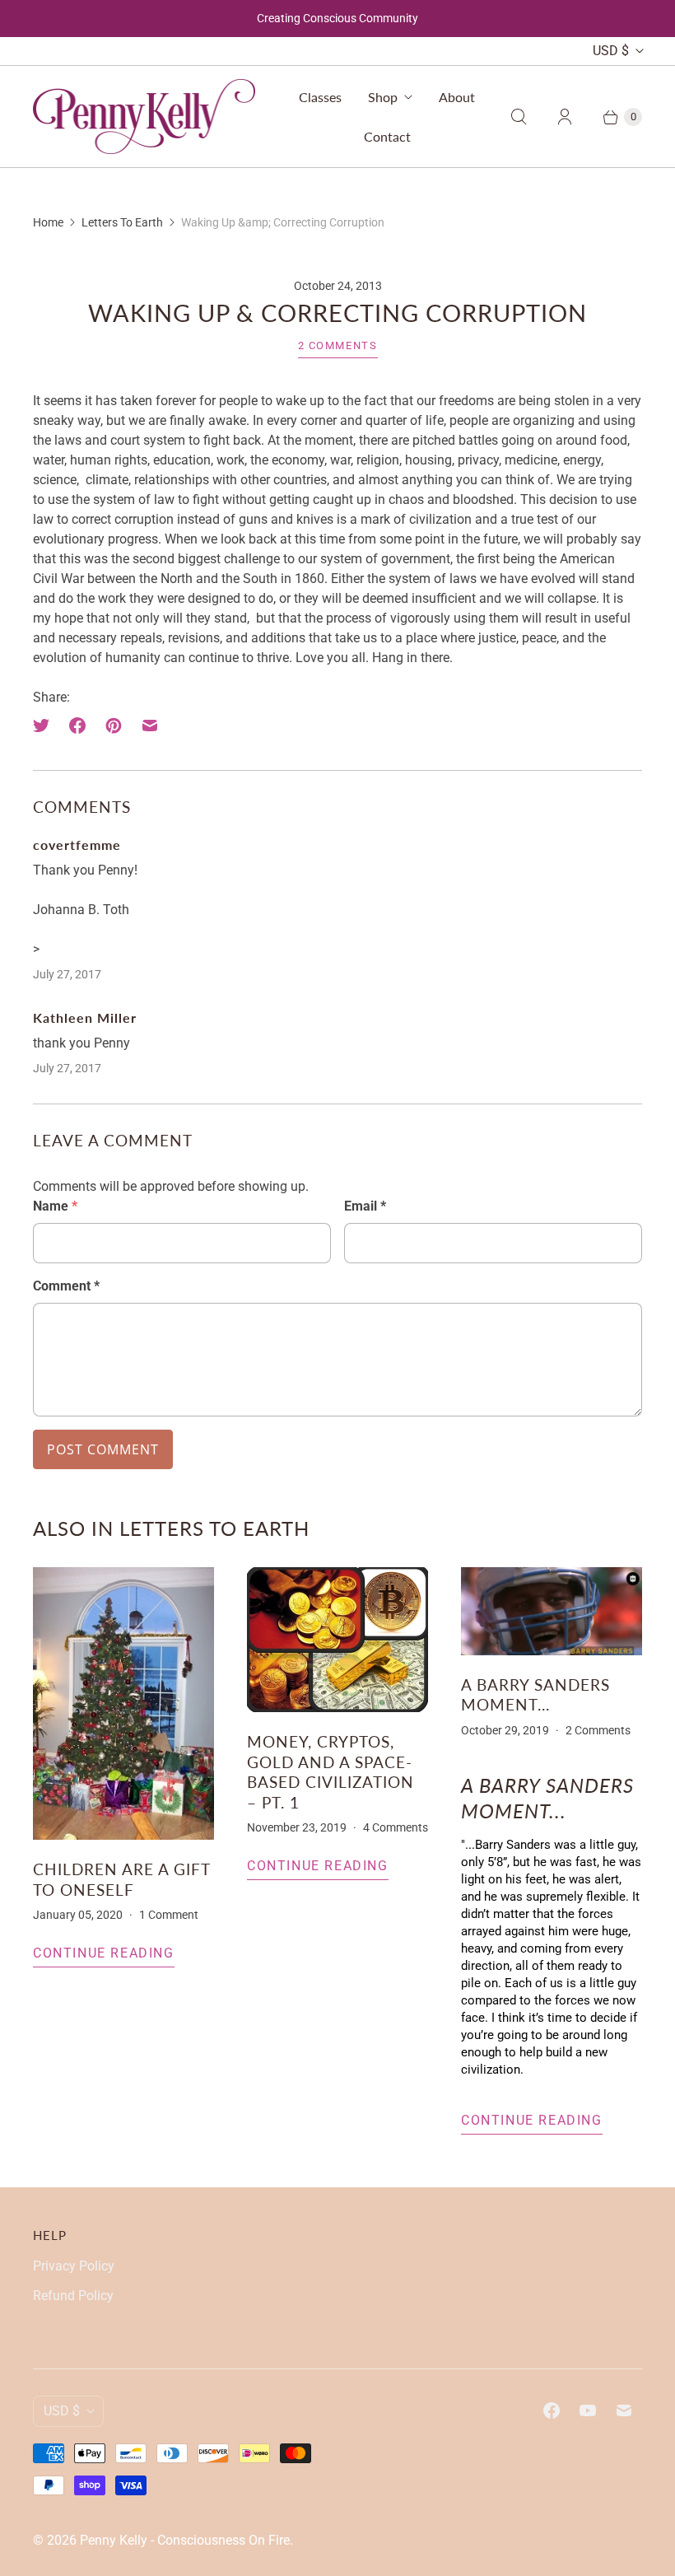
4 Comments (396, 1827)
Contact (387, 136)
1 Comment (169, 1915)
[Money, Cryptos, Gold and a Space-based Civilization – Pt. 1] (337, 1640)
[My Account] (565, 117)
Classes (320, 97)
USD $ (611, 51)
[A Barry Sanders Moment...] (552, 1611)
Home (48, 222)
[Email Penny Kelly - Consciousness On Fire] (624, 2410)
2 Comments (338, 345)
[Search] (519, 117)
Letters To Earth (122, 222)
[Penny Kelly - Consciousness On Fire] (144, 116)
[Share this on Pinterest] (114, 726)
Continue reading (104, 1953)
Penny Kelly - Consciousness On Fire (185, 2540)
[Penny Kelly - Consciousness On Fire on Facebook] (552, 2410)
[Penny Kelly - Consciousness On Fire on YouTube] (588, 2410)
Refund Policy (73, 2296)
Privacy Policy (74, 2266)
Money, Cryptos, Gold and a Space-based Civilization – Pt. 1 (331, 1771)
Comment (66, 1286)
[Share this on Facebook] (77, 726)
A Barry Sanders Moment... (535, 1694)
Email (365, 1206)
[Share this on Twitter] (46, 726)
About (457, 97)
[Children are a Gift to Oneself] (123, 1703)
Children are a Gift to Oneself (121, 1879)
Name (55, 1206)
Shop (383, 97)
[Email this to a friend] (150, 726)
